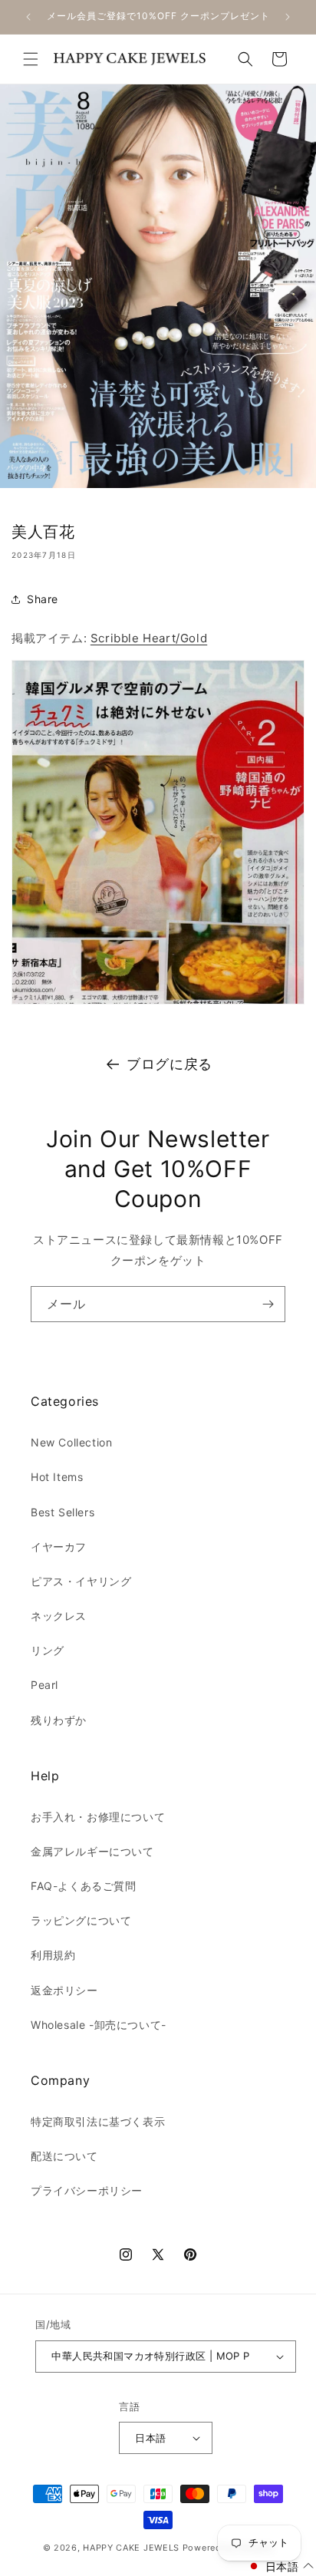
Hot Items (57, 1477)
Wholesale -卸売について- (99, 2025)
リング (48, 1650)
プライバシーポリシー (87, 2190)
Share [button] (43, 599)
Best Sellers (63, 1512)
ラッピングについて (81, 1920)
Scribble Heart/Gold (149, 638)
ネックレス (59, 1616)
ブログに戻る (170, 1064)
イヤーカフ (59, 1547)
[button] (31, 59)
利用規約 (53, 1955)
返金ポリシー (64, 1990)
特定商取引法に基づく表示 (98, 2121)
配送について (64, 2156)
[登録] (268, 1304)
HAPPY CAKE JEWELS (131, 2548)
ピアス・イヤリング (81, 1581)
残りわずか (59, 1720)
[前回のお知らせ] (28, 17)
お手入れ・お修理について (98, 1817)
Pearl (44, 1685)
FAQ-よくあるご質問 (84, 1886)
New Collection (71, 1442)
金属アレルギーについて (92, 1851)
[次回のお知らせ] (288, 17)
